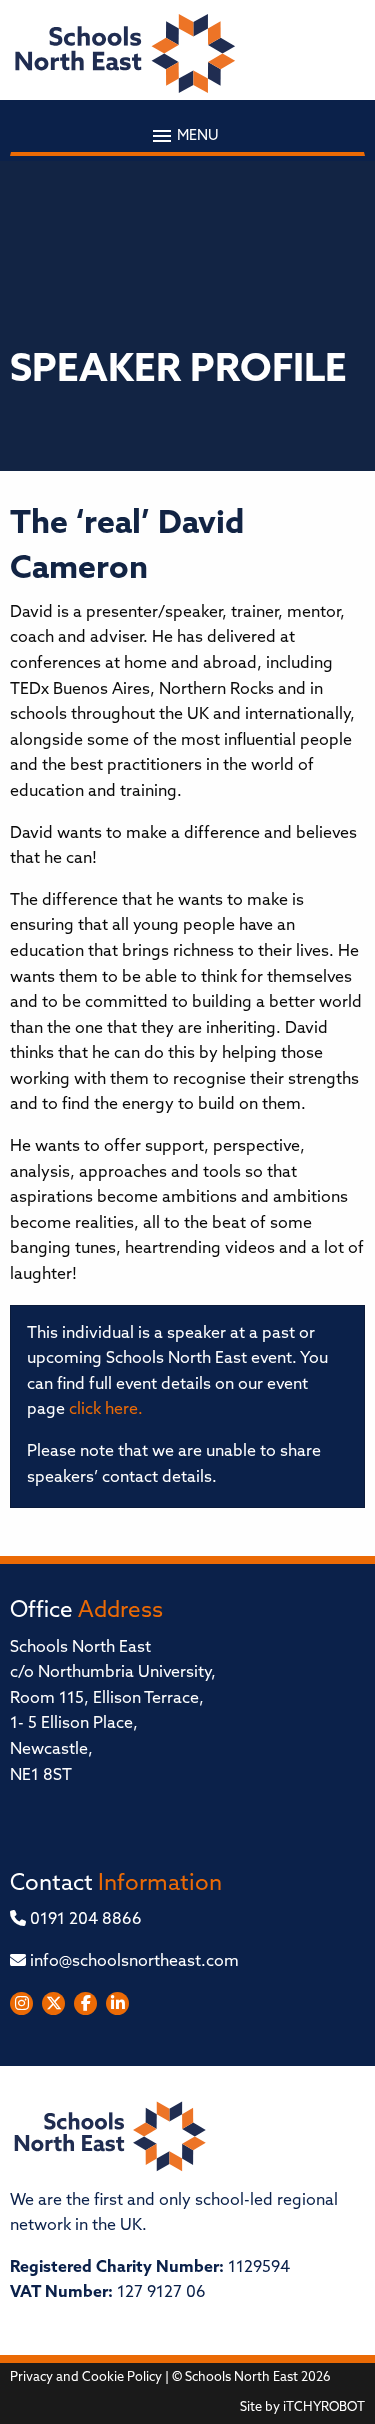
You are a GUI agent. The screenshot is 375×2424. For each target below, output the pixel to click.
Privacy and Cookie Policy (86, 2377)
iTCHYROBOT (324, 2407)
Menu (196, 135)
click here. (106, 1410)
